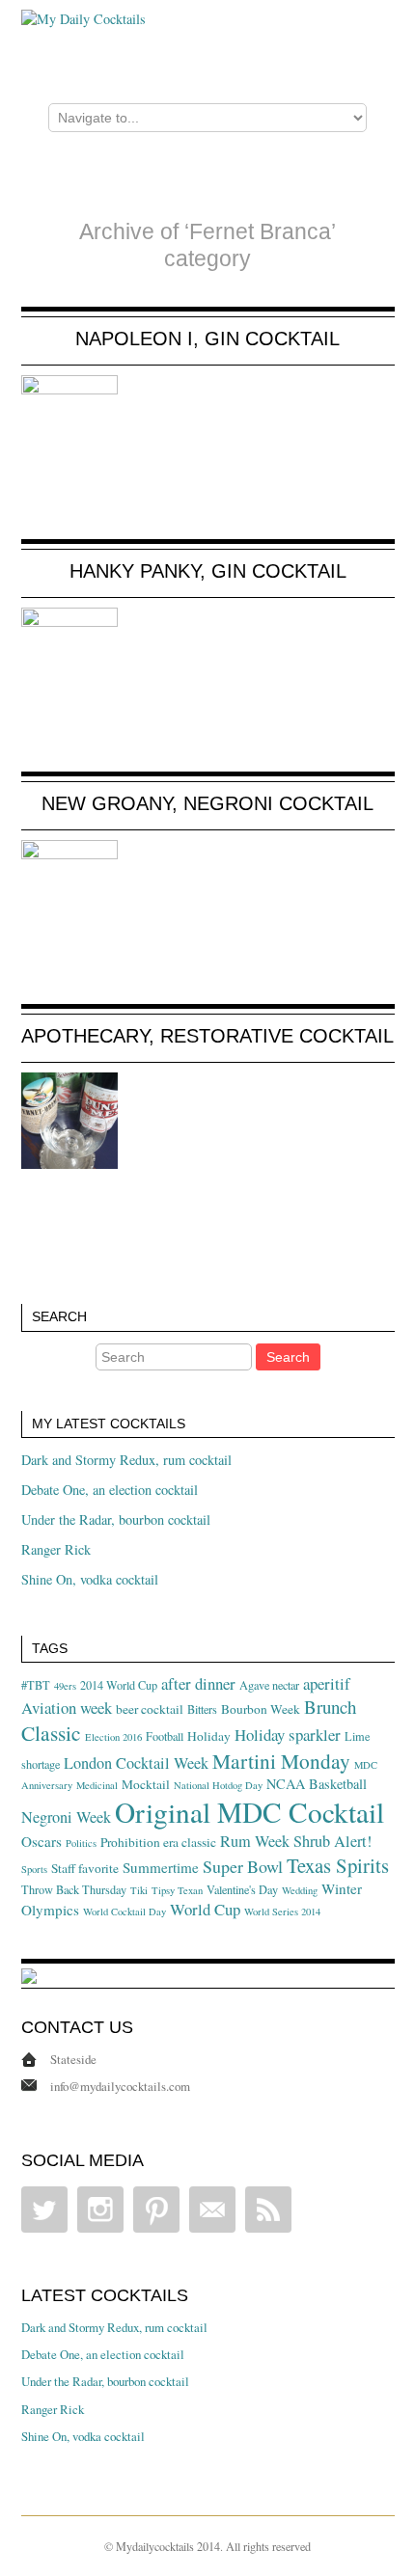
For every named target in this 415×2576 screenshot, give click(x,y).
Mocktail (146, 1784)
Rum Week (255, 1841)
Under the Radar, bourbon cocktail (116, 1519)
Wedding (300, 1890)
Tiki (139, 1890)
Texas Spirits (338, 1865)
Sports (34, 1869)
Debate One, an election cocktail (110, 1490)
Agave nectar (269, 1685)
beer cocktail (150, 1709)
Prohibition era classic (158, 1842)
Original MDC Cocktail (249, 1812)
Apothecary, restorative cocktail (207, 1036)
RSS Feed (268, 2210)
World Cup (205, 1909)
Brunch (330, 1707)
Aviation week (67, 1708)
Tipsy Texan (177, 1890)
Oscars (41, 1841)
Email (212, 2210)
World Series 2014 (282, 1912)
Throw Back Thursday (74, 1889)
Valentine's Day (242, 1889)
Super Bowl (243, 1866)
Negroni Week (66, 1817)
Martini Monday (281, 1761)
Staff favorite (85, 1868)
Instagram (100, 2210)
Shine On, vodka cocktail (90, 1579)
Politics (81, 1843)
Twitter (44, 2210)
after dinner (198, 1683)
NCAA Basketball (317, 1784)
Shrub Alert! (332, 1841)
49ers (65, 1686)
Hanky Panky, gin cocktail (208, 571)
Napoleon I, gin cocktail (207, 339)
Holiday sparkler (288, 1735)
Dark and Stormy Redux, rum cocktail (126, 1460)
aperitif (327, 1683)
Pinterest (156, 2210)
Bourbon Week (261, 1709)
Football (165, 1736)
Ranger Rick (56, 1549)
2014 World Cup (119, 1685)
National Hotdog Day (218, 1785)
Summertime (161, 1867)
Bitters (202, 1709)
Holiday (209, 1736)
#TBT (36, 1685)
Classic (51, 1733)
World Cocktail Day (124, 1912)
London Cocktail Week (136, 1763)
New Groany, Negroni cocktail (207, 803)
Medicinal (97, 1785)
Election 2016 (113, 1737)
